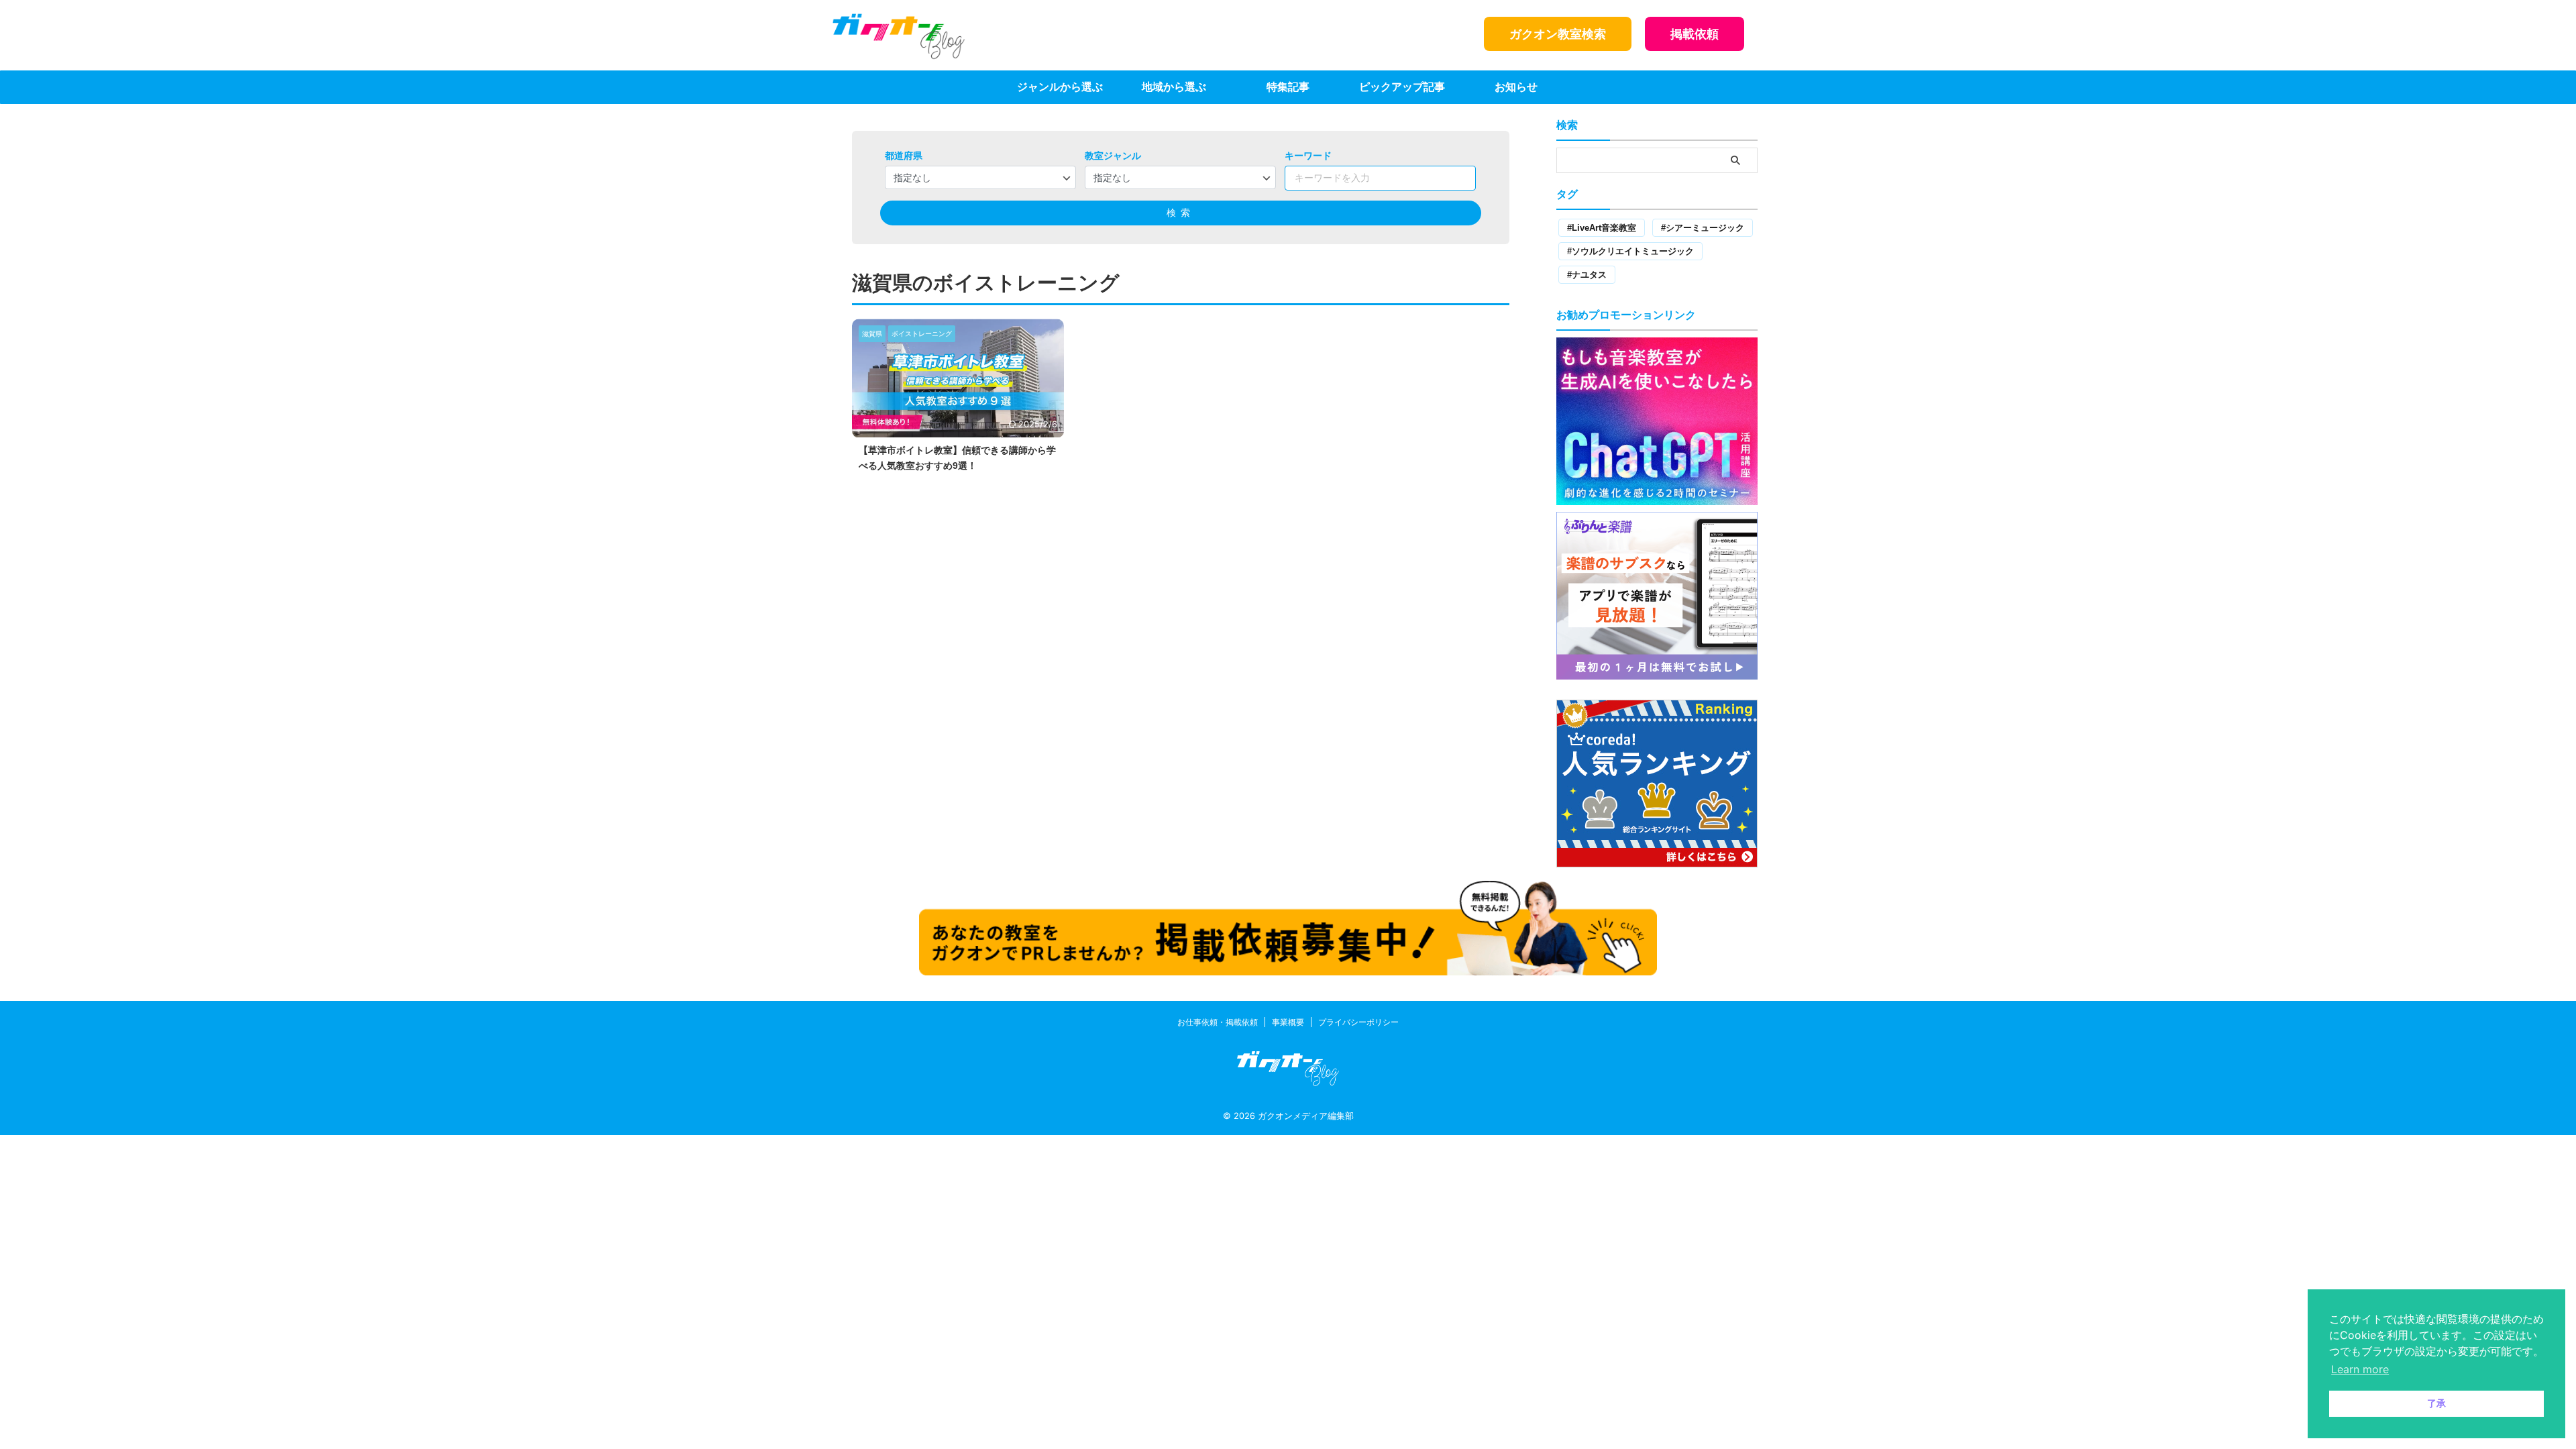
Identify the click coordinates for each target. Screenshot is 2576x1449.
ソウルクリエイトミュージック (1633, 251)
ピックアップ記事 (1402, 87)
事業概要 (1288, 1022)
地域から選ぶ (1174, 87)
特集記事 (1288, 87)
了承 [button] (2436, 1403)
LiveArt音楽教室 (1604, 228)
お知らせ (1516, 87)
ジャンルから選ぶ (1060, 87)
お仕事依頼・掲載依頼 (1218, 1022)
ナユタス (1589, 275)
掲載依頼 (1695, 34)
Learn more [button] (2360, 1369)
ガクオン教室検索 (1558, 34)
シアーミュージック (1705, 228)
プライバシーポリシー (1358, 1022)
